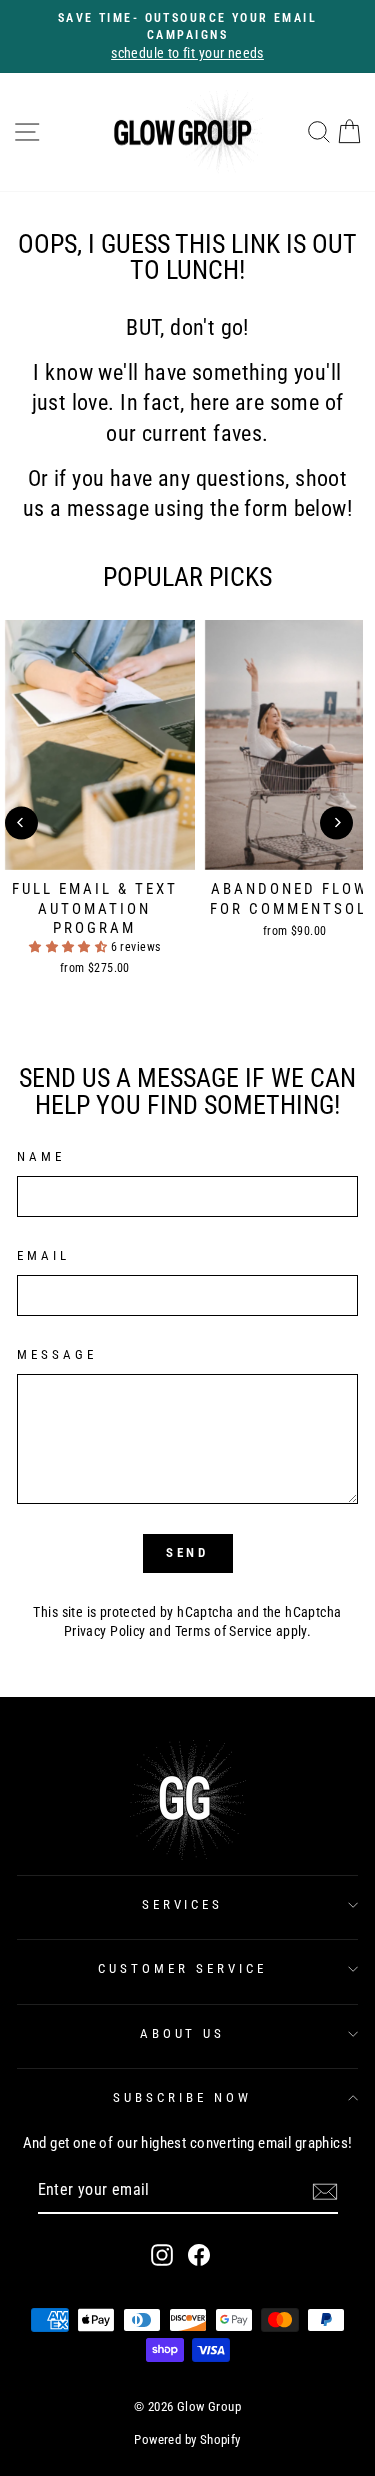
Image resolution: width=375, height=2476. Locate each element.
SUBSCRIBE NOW (182, 2097)
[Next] (336, 822)
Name (41, 1156)
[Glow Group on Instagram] (162, 2255)
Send (188, 1552)
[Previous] (21, 822)
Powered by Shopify (187, 2439)
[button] (70, 947)
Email (43, 1255)
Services (183, 1904)
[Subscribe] (325, 2191)
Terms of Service (224, 1631)
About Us (183, 2033)
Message (57, 1354)
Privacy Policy (105, 1631)
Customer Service (182, 1968)
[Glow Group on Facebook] (199, 2255)
